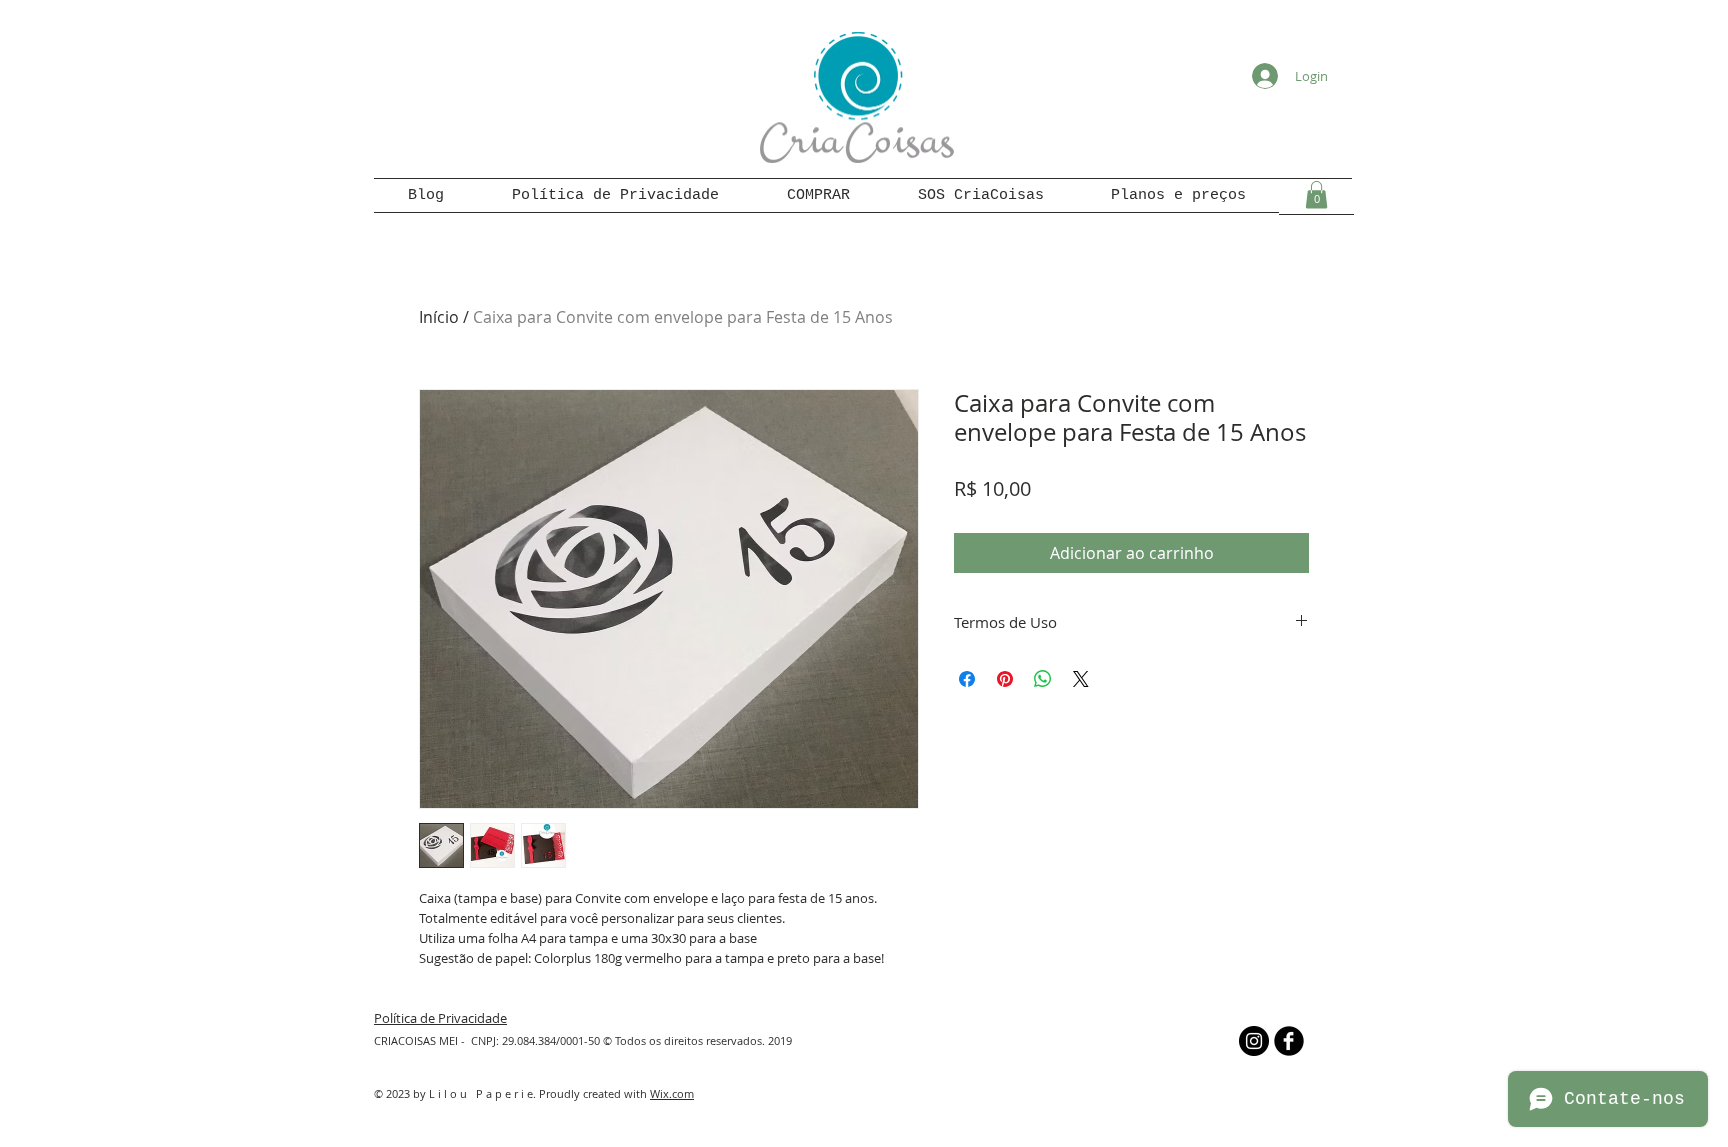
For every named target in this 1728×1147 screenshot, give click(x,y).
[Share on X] (1081, 679)
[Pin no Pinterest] (1005, 679)
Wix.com (672, 1093)
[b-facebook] (1289, 1041)
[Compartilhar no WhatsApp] (1043, 679)
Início (439, 317)
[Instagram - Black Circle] (1254, 1041)
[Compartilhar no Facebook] (967, 679)
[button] (1316, 194)
